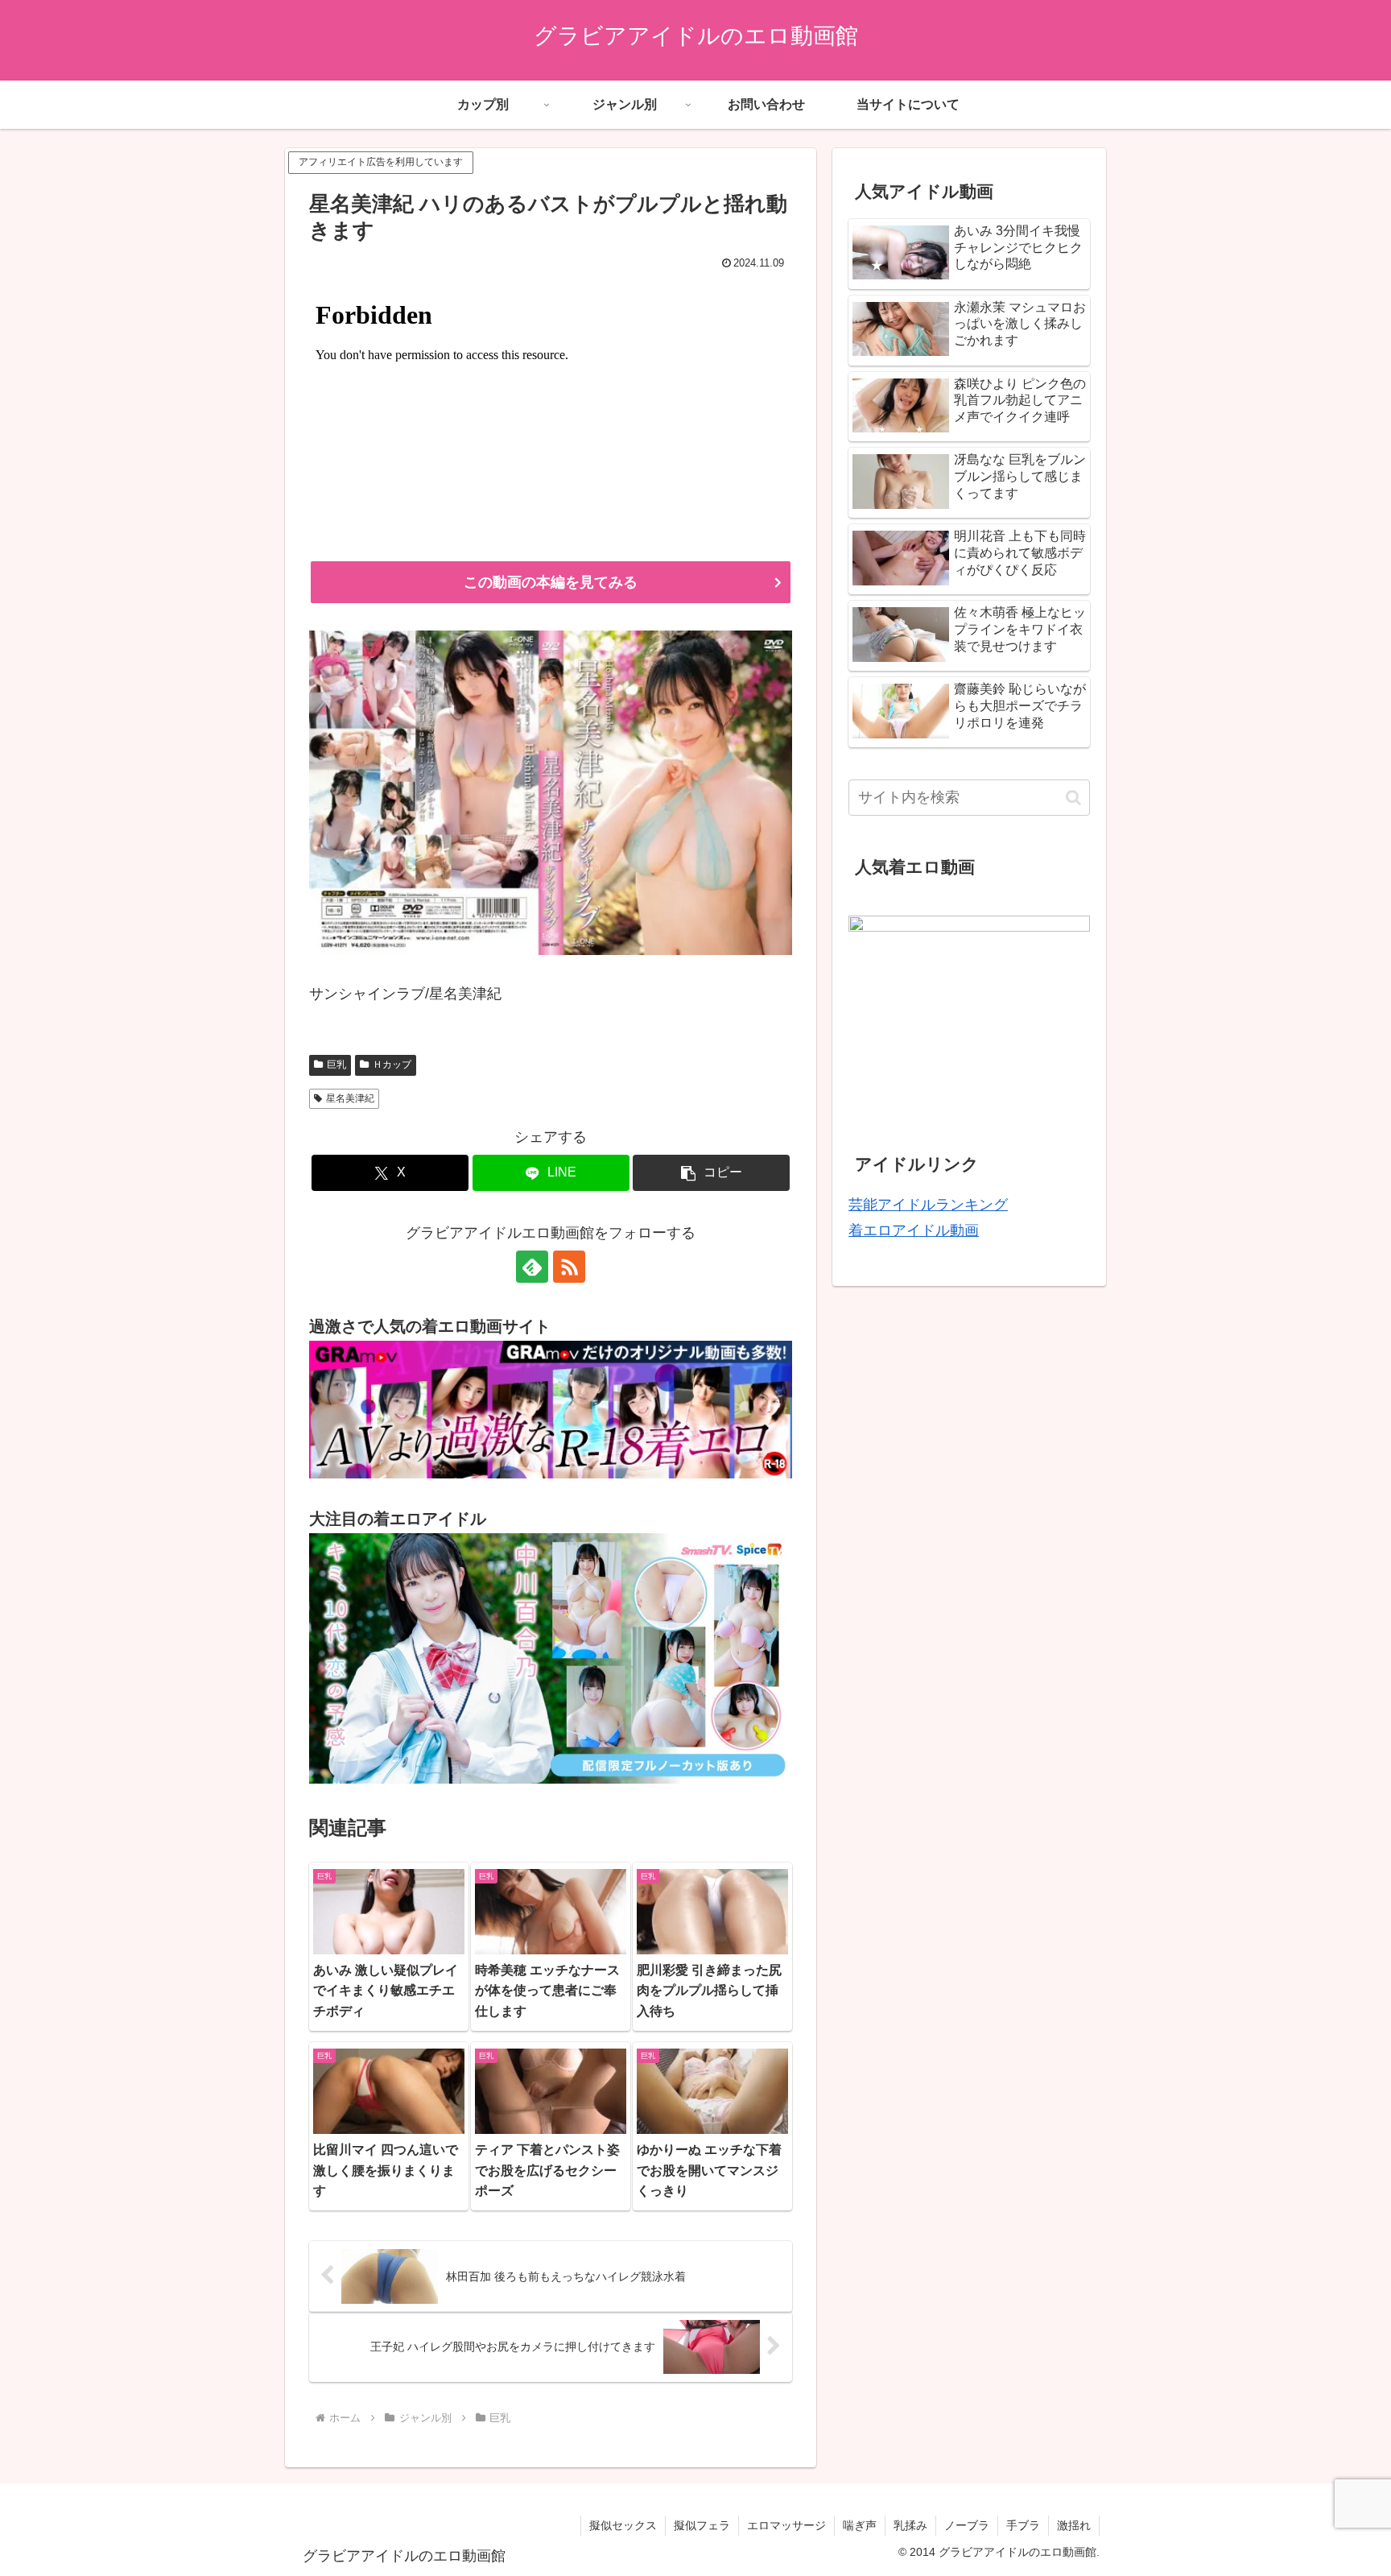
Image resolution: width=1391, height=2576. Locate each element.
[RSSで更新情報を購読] (569, 1267)
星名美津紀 (350, 1098)
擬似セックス (623, 2525)
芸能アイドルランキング (928, 1205)
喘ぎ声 (860, 2525)
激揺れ (1074, 2525)
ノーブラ (967, 2525)
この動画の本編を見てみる (551, 582)
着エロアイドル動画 (914, 1230)
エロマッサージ (786, 2525)
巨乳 (336, 1065)
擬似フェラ (702, 2525)
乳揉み (910, 2525)
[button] (711, 1173)
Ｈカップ (392, 1065)
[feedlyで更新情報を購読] (532, 1267)
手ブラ (1023, 2525)
